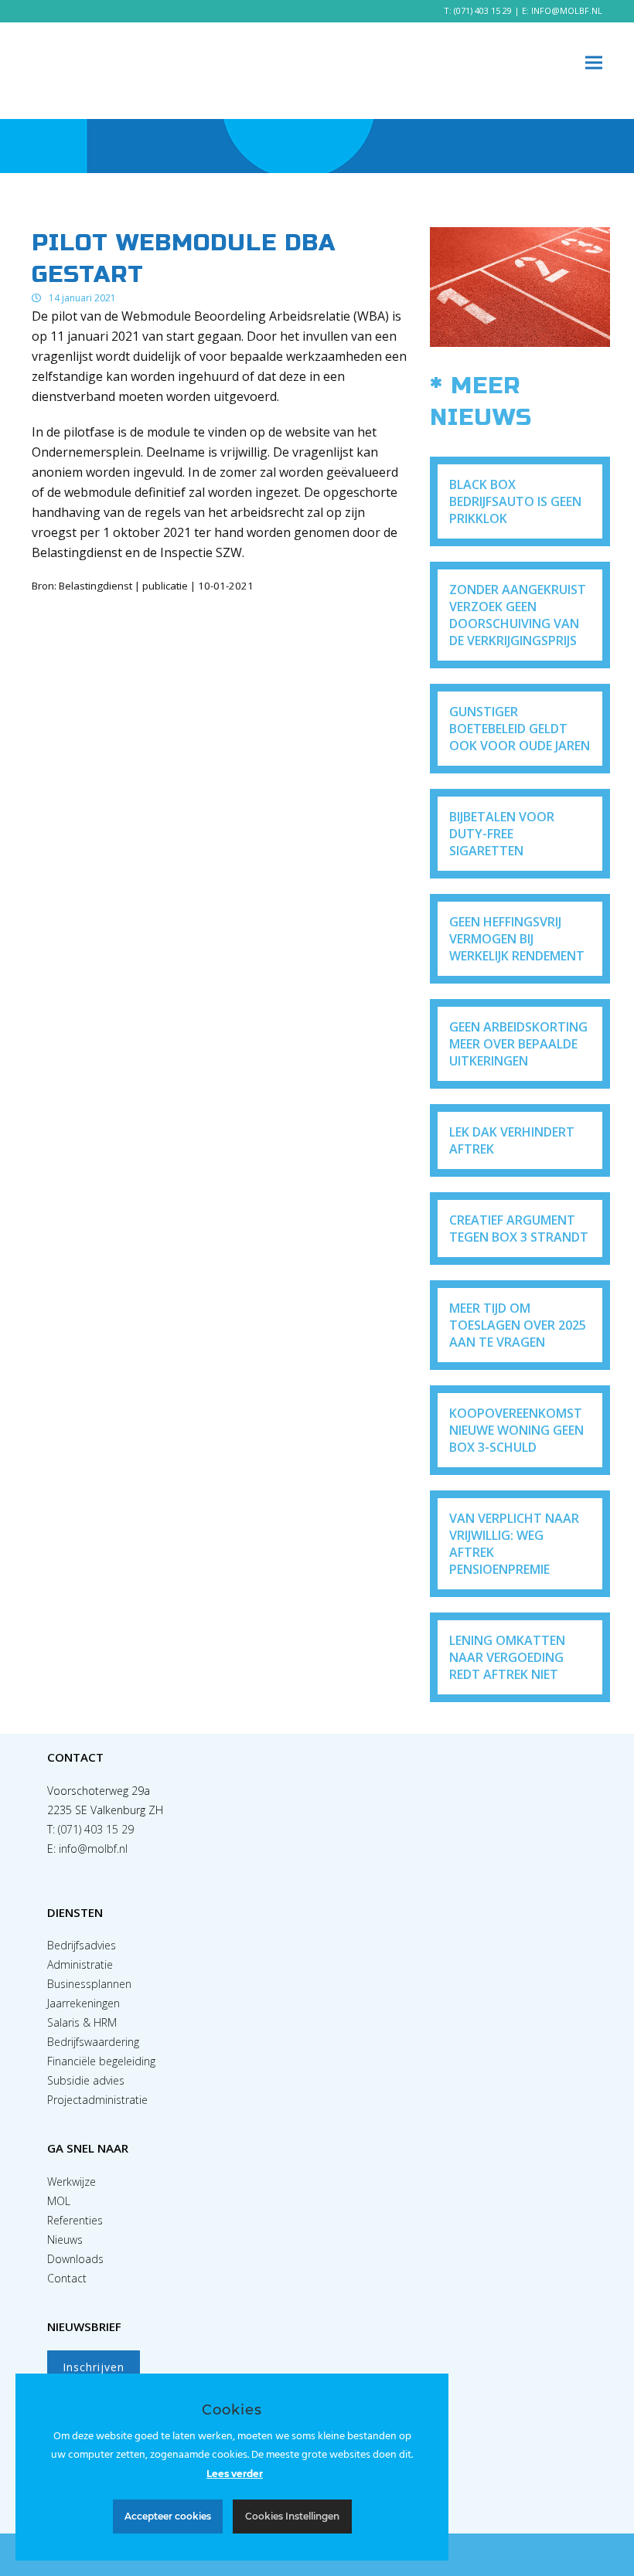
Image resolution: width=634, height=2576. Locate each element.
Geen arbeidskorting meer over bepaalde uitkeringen (518, 1044)
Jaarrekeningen (84, 2003)
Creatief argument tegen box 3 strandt (519, 1229)
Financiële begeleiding (101, 2061)
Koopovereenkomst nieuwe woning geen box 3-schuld (516, 1430)
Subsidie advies (86, 2080)
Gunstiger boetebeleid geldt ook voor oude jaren (520, 729)
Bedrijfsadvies (82, 1945)
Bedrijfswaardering (93, 2042)
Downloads (75, 2259)
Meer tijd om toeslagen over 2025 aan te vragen (518, 1325)
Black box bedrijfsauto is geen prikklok (515, 501)
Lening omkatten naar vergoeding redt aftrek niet (507, 1657)
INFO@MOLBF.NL (567, 10)
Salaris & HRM (82, 2022)
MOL (59, 2201)
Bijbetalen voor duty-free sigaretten (502, 834)
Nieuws (65, 2240)
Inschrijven (94, 2367)
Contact (67, 2278)
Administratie (80, 1964)
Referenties (75, 2220)
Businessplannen (89, 1984)
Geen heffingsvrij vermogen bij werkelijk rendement (517, 939)
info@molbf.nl (93, 1849)
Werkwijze (72, 2182)
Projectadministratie (97, 2100)
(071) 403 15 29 (483, 10)
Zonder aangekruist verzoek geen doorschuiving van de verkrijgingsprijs (518, 615)
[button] (594, 63)
